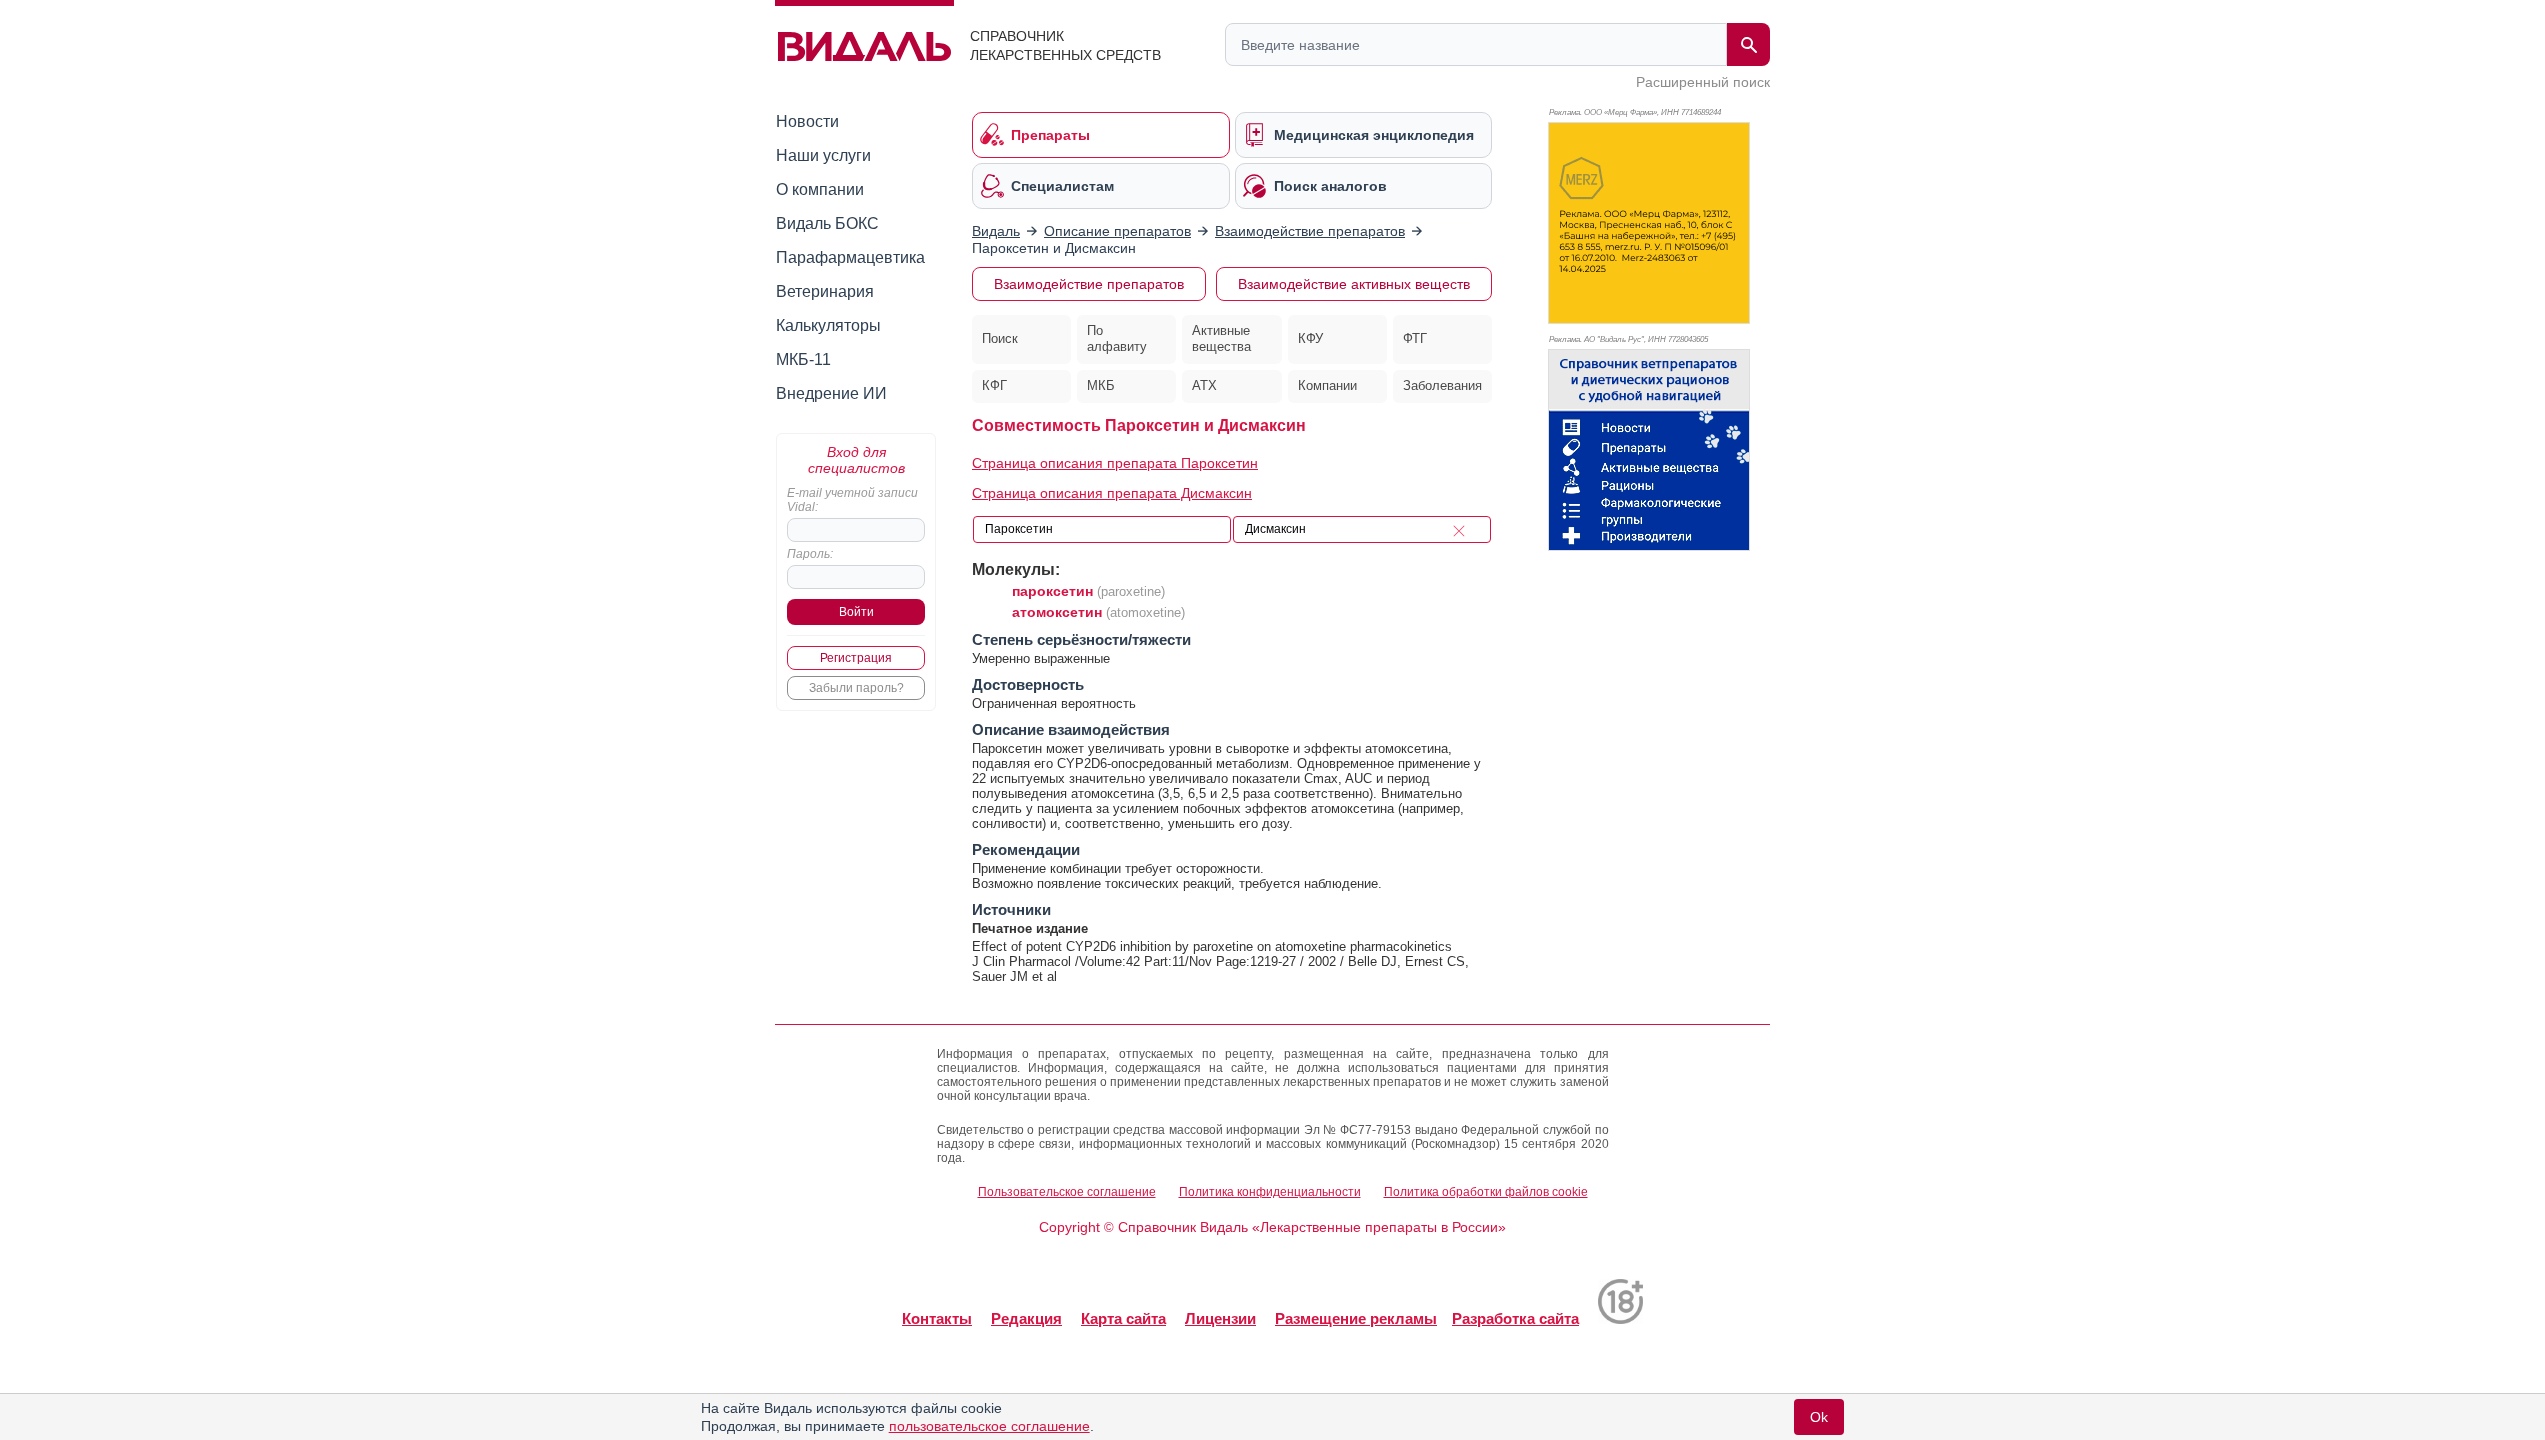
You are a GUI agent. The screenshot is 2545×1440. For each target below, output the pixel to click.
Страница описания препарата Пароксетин (1115, 463)
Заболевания (1442, 385)
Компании (1327, 385)
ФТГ (1415, 338)
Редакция (1026, 1318)
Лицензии (1220, 1318)
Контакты (937, 1318)
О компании (820, 189)
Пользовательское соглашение (1067, 1192)
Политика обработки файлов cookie (1486, 1192)
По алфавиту (1117, 339)
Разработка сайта (1515, 1318)
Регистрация (856, 658)
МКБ (1101, 385)
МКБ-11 (803, 359)
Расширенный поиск (1703, 82)
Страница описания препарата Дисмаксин (1112, 493)
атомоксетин (1057, 612)
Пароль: (810, 554)
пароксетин (1052, 591)
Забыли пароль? (856, 688)
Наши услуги (823, 155)
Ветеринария (825, 291)
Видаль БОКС (827, 223)
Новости (807, 121)
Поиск (1000, 338)
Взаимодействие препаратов (1089, 284)
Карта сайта (1123, 1318)
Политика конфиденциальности (1270, 1192)
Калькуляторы (828, 325)
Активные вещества (1221, 339)
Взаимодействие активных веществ (1354, 284)
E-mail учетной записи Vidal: (852, 500)
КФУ (1310, 338)
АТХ (1204, 385)
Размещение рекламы (1356, 1318)
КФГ (994, 385)
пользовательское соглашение (989, 1426)
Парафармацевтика (850, 257)
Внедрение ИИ (831, 393)
